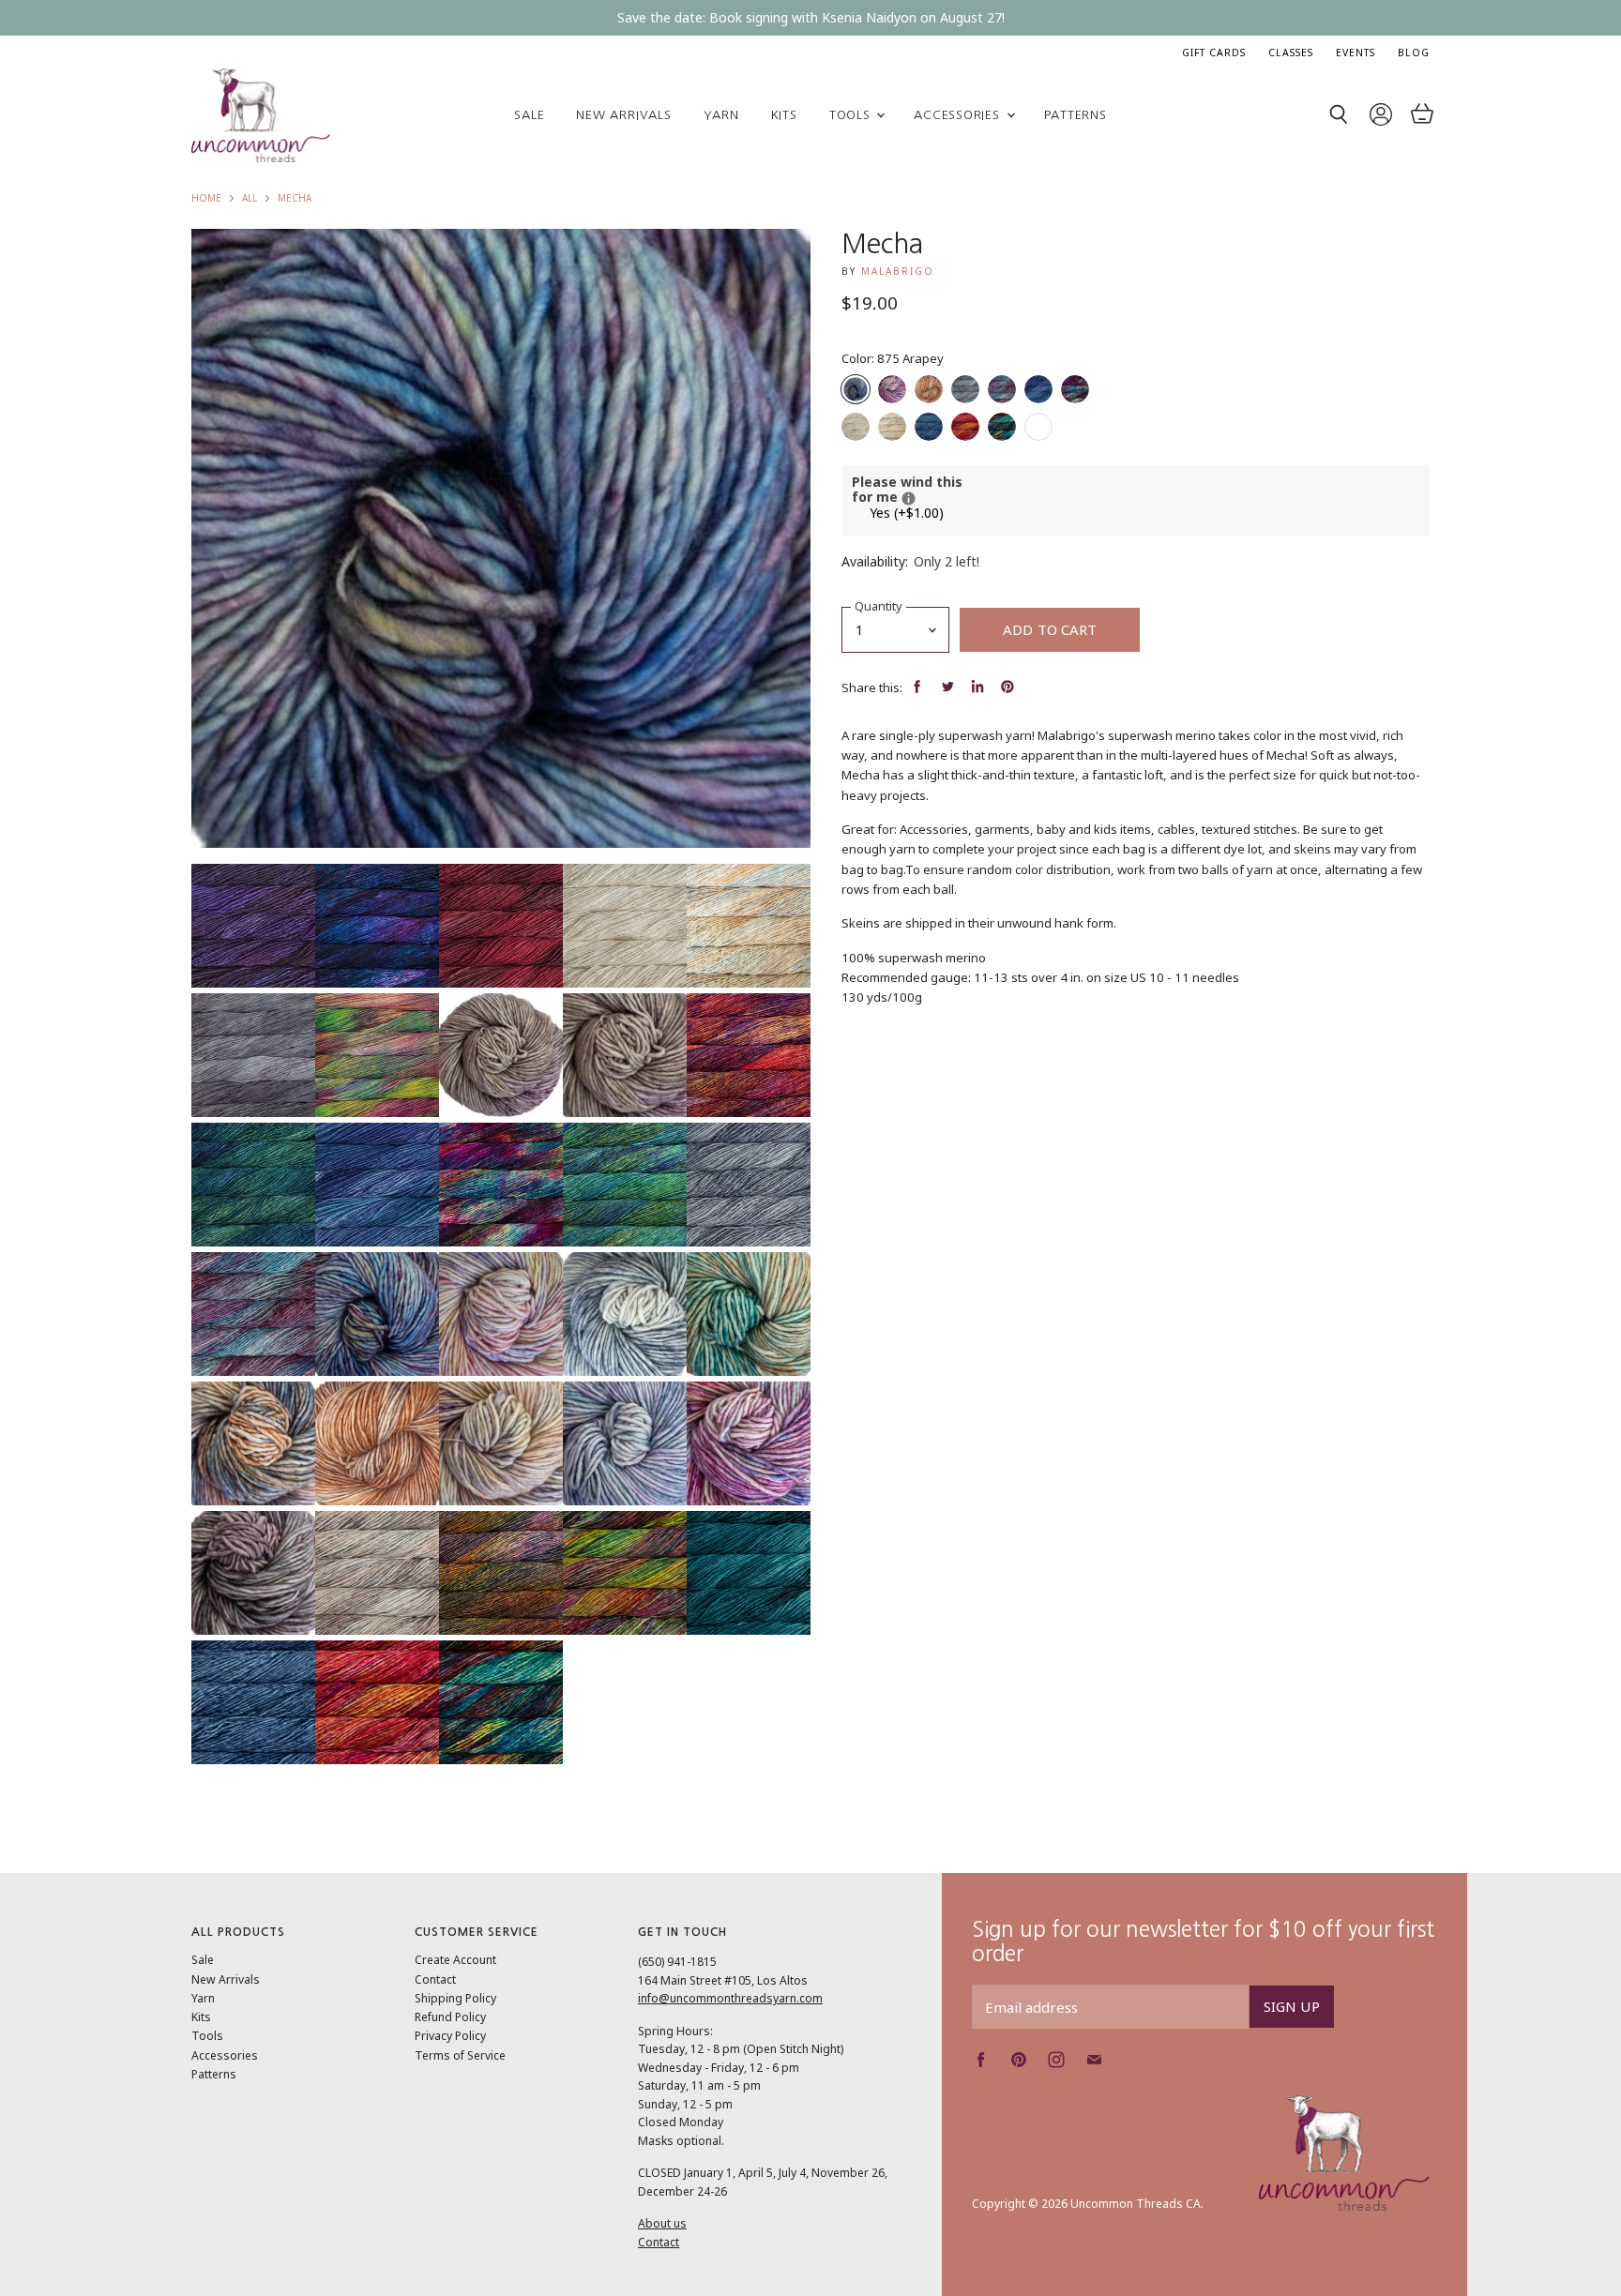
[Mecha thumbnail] (253, 926)
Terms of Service (460, 2055)
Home (206, 199)
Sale (529, 115)
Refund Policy (450, 2017)
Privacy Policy (450, 2036)
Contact (435, 1979)
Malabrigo (898, 271)
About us (662, 2223)
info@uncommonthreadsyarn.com (730, 1998)
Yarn (721, 115)
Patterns (1076, 115)
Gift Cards (1214, 53)
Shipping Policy (455, 1998)
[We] (909, 498)
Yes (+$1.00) (907, 513)
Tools (852, 115)
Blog (1414, 53)
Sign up (1292, 2006)
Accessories (959, 115)
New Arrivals (623, 115)
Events (1356, 53)
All (250, 199)
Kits (784, 115)
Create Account (455, 1960)
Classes (1291, 53)
